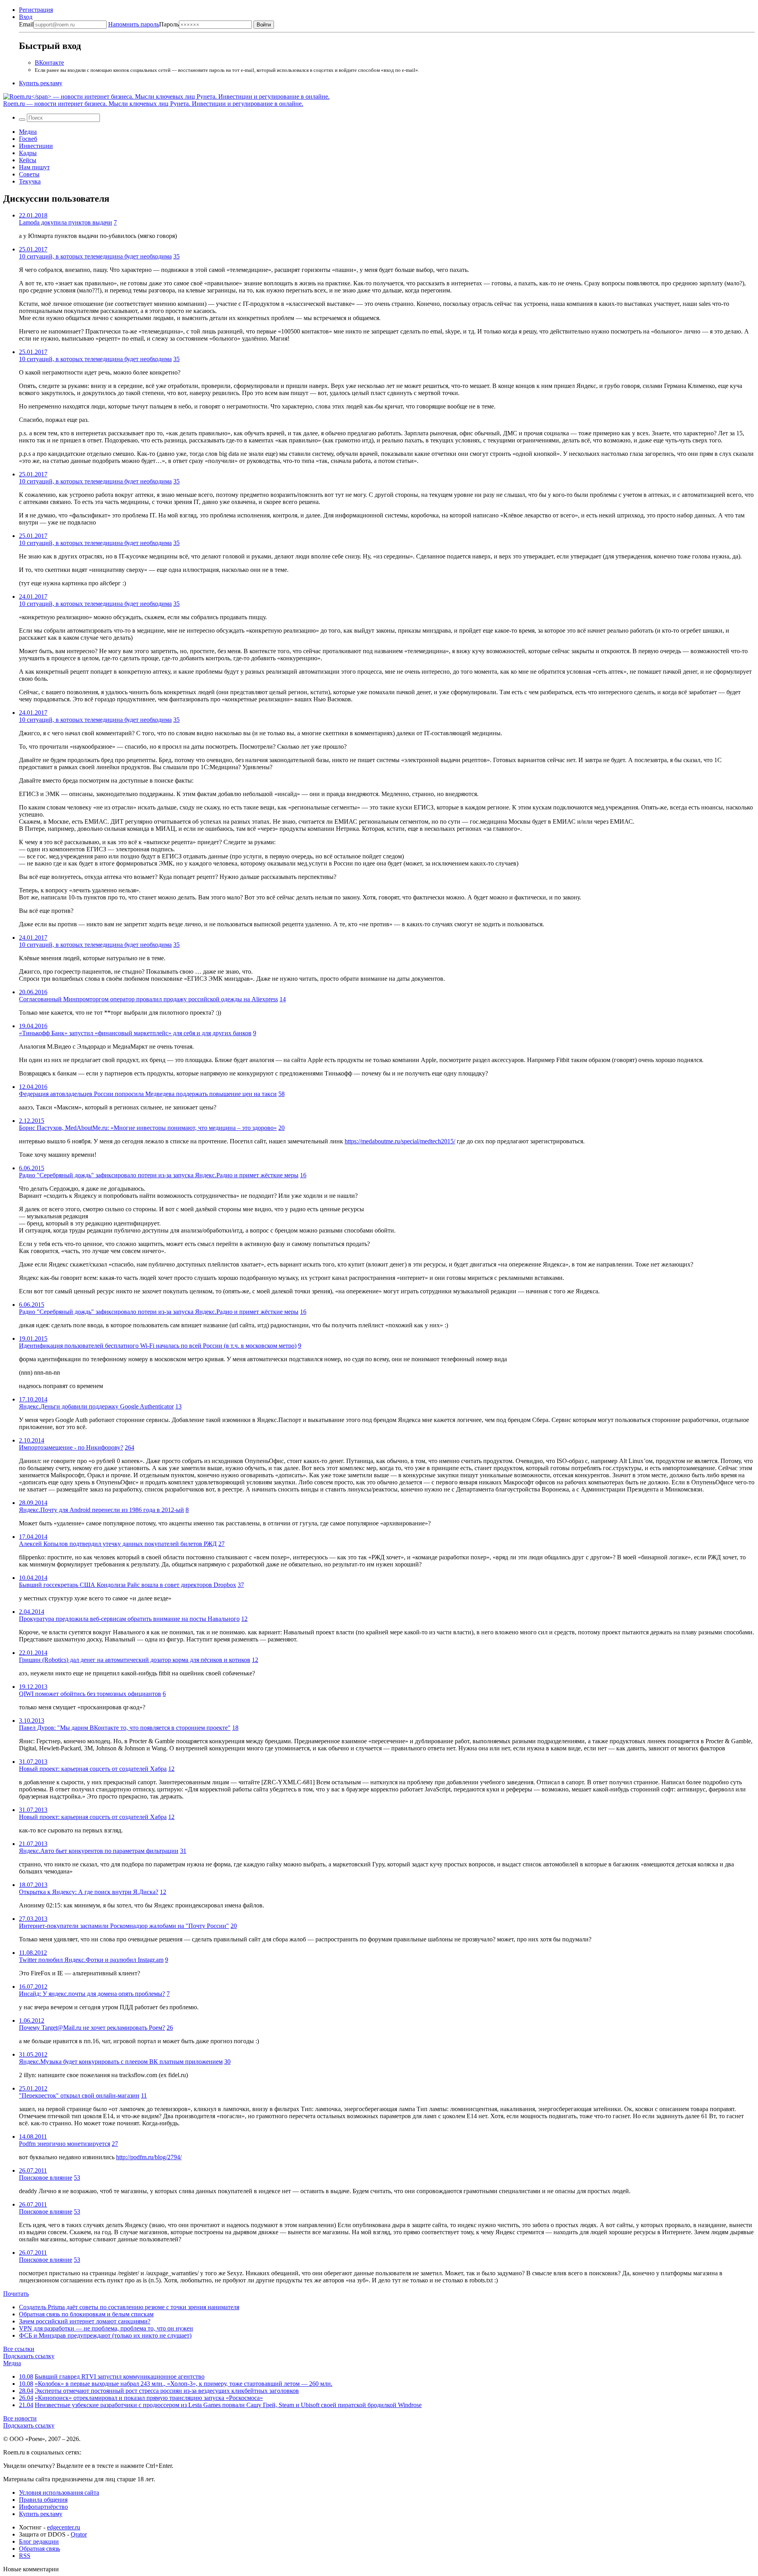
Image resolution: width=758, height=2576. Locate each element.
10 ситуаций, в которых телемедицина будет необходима (95, 256)
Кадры (28, 153)
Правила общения (43, 2500)
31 (183, 1851)
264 (129, 1447)
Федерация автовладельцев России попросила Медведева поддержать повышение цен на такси (148, 1094)
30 (227, 2062)
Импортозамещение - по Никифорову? (71, 1447)
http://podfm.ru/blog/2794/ (149, 2157)
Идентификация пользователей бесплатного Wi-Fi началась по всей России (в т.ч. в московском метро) (158, 1346)
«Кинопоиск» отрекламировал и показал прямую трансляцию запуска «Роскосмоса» (149, 2398)
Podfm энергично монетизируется (65, 2144)
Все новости (20, 2418)
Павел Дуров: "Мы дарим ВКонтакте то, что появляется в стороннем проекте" (125, 1728)
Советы (29, 174)
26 (170, 2028)
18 (235, 1728)
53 (77, 2178)
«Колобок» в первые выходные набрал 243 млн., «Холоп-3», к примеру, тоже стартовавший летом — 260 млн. (184, 2384)
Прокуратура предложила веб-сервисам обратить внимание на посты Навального (129, 1619)
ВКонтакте (49, 63)
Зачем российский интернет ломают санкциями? (85, 2321)
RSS (25, 2556)
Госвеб (28, 139)
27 (221, 1544)
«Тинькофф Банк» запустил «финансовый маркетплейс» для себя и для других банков (135, 1033)
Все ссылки (19, 2349)
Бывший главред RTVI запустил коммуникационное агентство (120, 2376)
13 (178, 1406)
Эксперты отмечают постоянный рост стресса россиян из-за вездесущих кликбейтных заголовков (167, 2391)
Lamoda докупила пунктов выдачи (66, 222)
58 (281, 1094)
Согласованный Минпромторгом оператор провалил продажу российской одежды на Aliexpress (148, 999)
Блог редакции (39, 2541)
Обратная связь (39, 2549)
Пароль (144, 24)
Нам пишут (34, 167)
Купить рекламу (41, 83)
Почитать (16, 2294)
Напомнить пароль (134, 24)
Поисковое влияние (46, 2178)
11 (144, 2095)
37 (241, 1585)
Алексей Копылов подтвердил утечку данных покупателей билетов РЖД (118, 1544)
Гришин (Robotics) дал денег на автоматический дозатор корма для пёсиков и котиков (135, 1660)
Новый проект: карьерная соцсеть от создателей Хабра (93, 1769)
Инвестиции (36, 146)
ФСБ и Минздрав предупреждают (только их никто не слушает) (105, 2335)
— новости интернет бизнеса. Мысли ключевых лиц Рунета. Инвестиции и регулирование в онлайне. (153, 104)
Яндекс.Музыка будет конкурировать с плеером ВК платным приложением (121, 2062)
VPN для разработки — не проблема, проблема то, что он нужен (106, 2328)
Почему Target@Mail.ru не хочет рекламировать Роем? (92, 2028)
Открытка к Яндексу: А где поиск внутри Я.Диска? (89, 1892)
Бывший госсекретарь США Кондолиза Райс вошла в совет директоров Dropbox (128, 1585)
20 (281, 1128)
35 (176, 256)
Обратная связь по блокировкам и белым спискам (86, 2314)
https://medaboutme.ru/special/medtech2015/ (400, 1141)
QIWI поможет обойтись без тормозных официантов (90, 1694)
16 (303, 1175)
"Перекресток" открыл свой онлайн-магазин (79, 2095)
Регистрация (36, 10)
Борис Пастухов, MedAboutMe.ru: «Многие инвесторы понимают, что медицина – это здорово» (148, 1128)
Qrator (79, 2534)
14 (283, 999)
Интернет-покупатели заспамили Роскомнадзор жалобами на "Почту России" (124, 1926)
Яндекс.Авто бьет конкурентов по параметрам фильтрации (99, 1851)
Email (26, 24)
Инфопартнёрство (43, 2507)
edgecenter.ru (64, 2527)
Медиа (28, 132)
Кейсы (28, 160)
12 (244, 1619)
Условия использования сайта (59, 2493)
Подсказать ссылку (29, 2356)
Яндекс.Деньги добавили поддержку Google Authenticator (96, 1406)
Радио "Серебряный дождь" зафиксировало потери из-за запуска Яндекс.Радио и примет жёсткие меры (159, 1175)
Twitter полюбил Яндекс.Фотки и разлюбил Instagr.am (91, 1960)
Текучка (30, 181)
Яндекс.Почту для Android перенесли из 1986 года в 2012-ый (101, 1510)
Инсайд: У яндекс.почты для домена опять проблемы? (92, 1994)
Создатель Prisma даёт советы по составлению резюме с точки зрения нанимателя (129, 2307)
